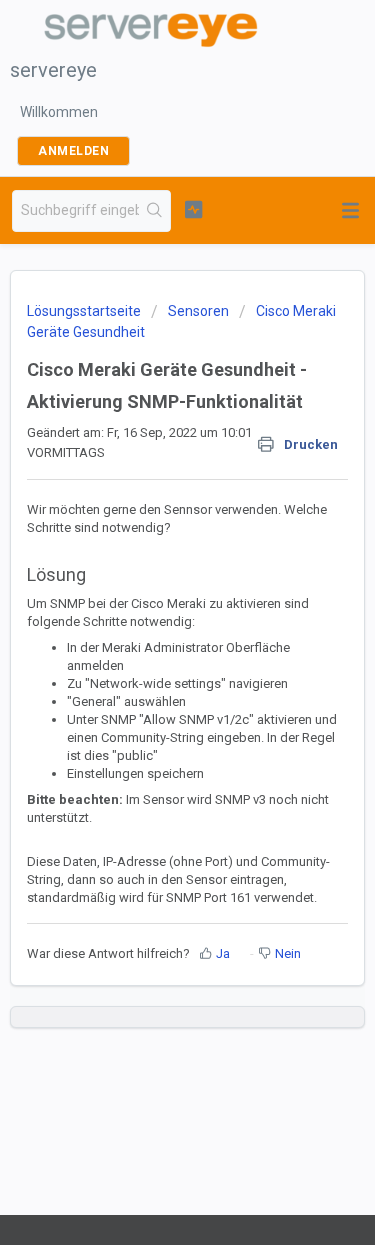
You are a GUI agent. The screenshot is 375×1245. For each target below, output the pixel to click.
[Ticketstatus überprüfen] (193, 209)
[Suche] (154, 211)
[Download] (151, 612)
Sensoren (198, 311)
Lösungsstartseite (85, 311)
